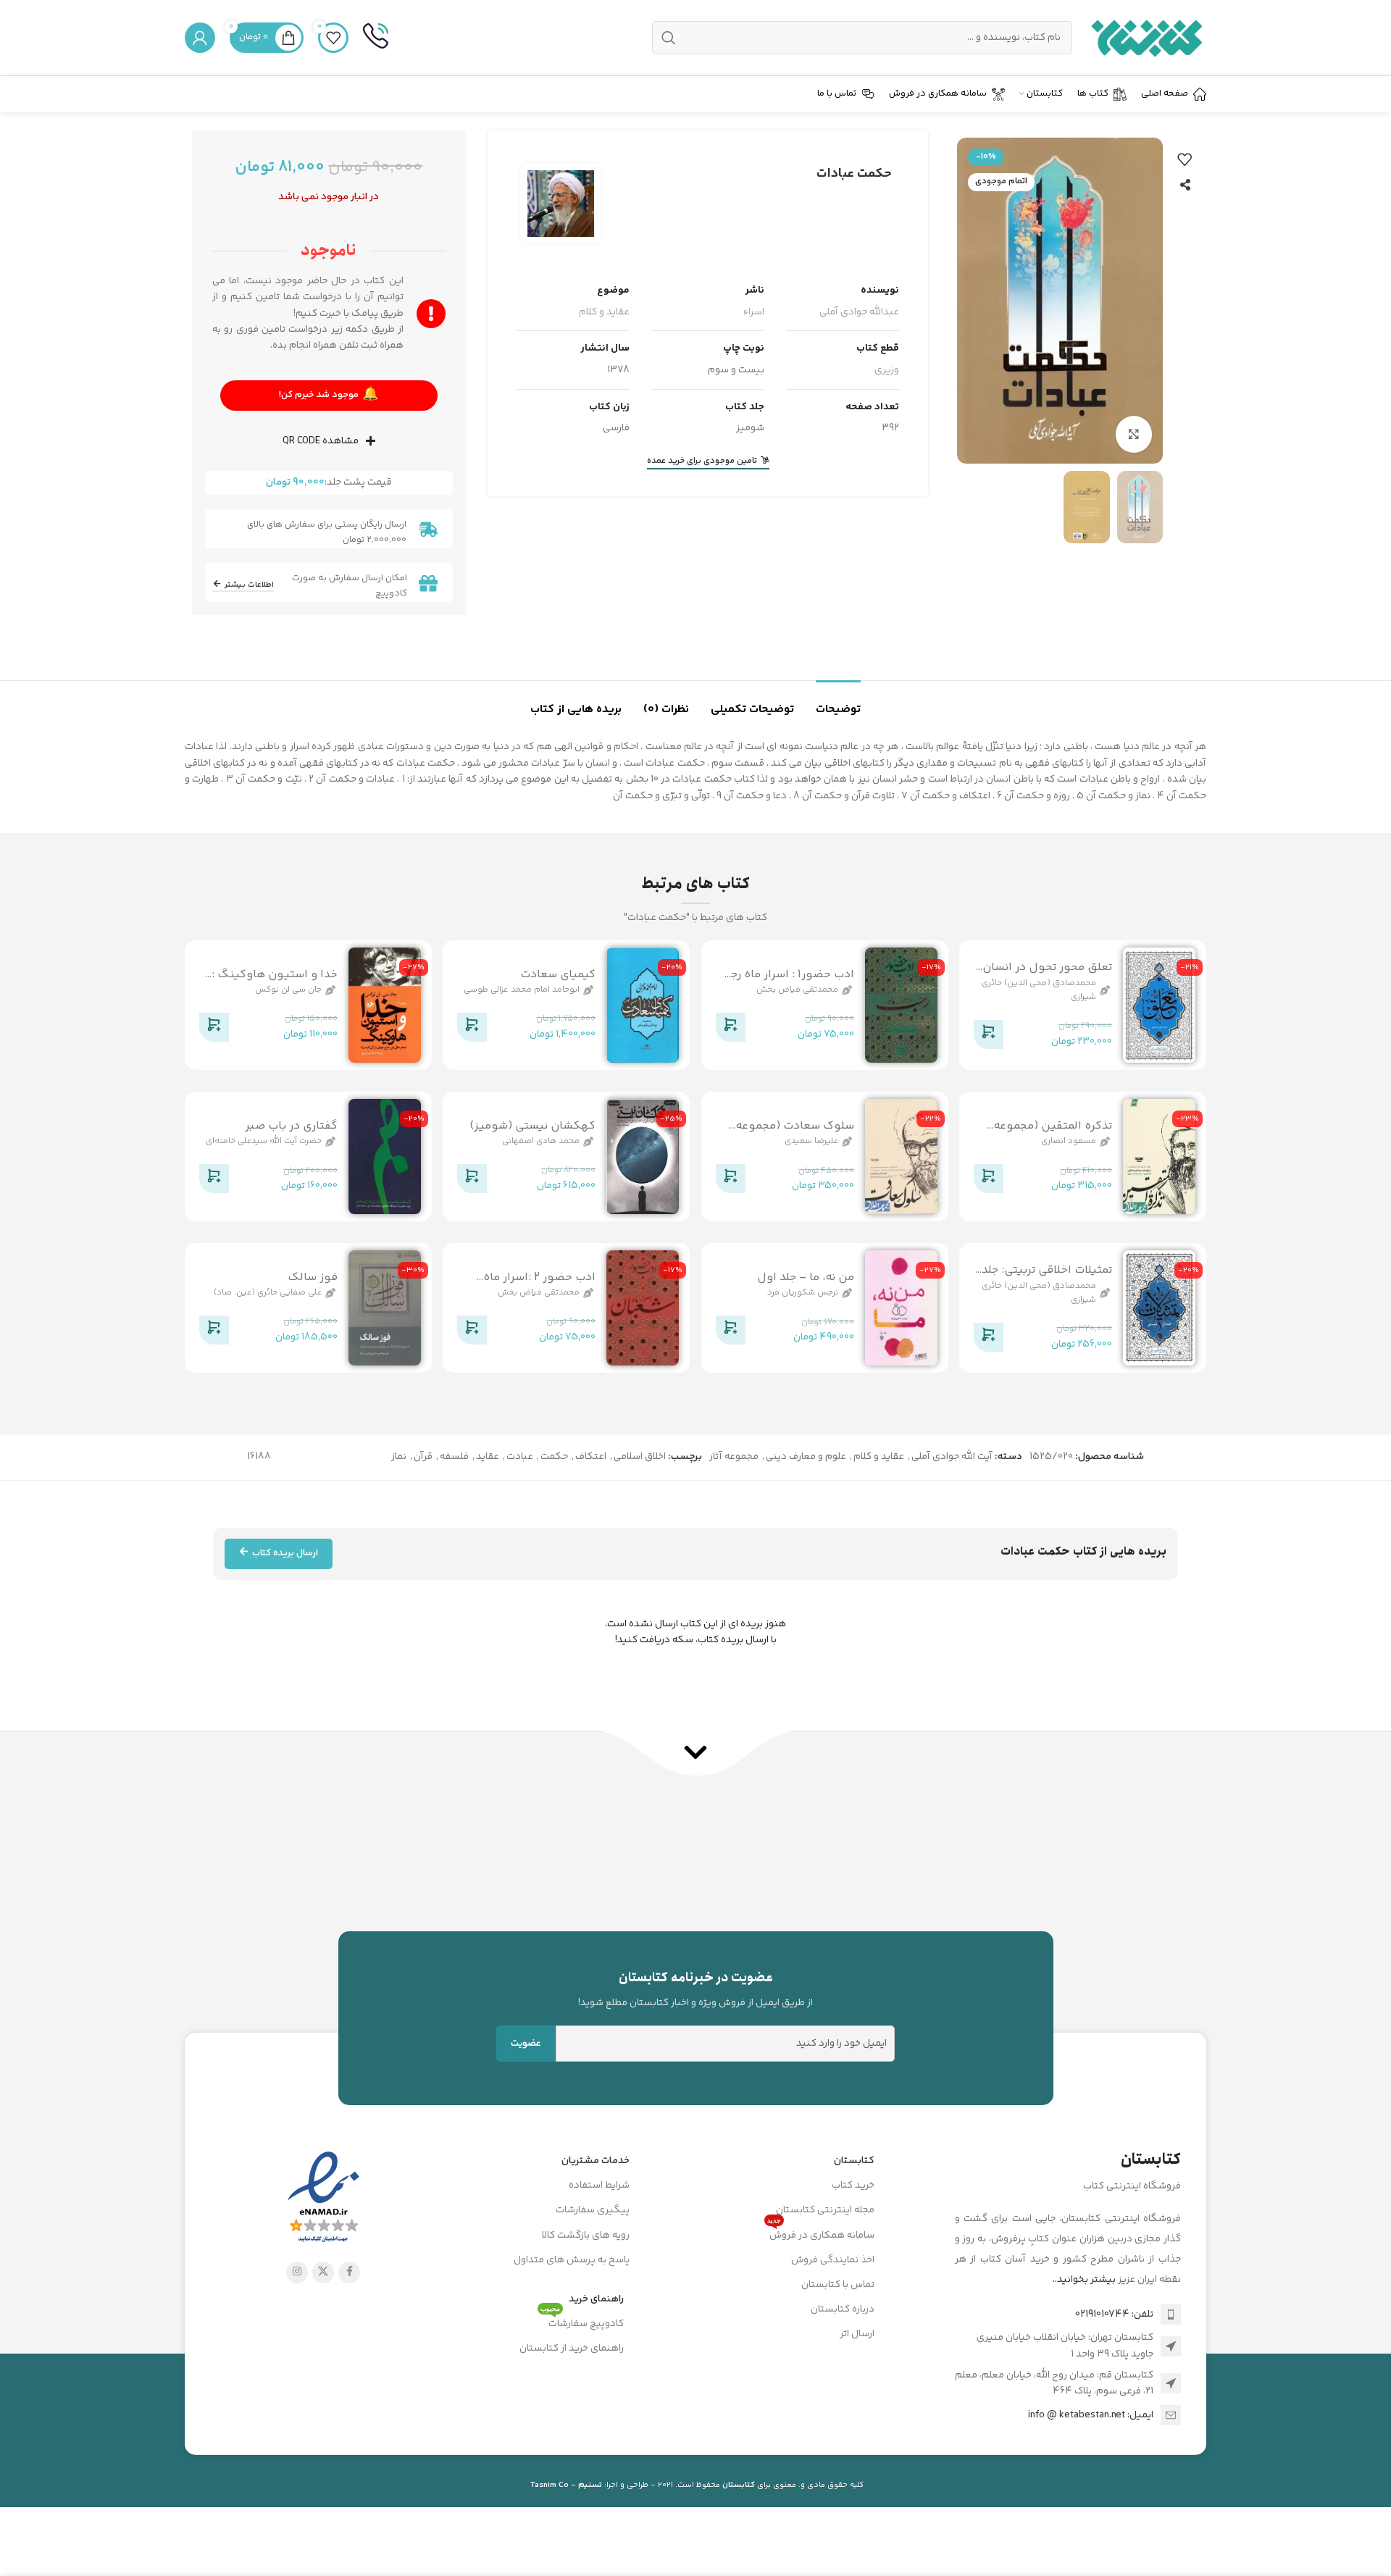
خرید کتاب (853, 2186)
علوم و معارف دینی (806, 1457)
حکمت (554, 1457)
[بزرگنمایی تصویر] (1134, 434)
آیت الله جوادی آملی (952, 1457)
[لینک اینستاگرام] (297, 2272)
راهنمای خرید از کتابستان (572, 2349)
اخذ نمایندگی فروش (833, 2260)
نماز (399, 1457)
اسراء (754, 312)
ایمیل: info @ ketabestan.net (1091, 2415)
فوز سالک (313, 1277)
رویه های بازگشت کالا (586, 2236)
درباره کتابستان (843, 2309)
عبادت (520, 1457)
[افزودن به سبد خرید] (988, 1037)
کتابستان (854, 2161)
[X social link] (323, 2272)
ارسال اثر (857, 2334)
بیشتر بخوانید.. (1084, 2280)
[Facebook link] (349, 2272)
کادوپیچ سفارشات (582, 2322)
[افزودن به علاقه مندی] (1185, 159)
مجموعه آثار (734, 1457)
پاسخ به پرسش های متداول (572, 2260)
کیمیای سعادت (558, 975)
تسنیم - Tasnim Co (566, 2485)
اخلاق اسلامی (640, 1457)
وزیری (887, 370)
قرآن (423, 1457)
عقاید (488, 1457)
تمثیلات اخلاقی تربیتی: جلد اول (1047, 1278)
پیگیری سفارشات (593, 2210)
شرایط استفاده (599, 2186)
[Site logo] (1146, 38)
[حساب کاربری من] (200, 38)
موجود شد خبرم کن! (329, 395)
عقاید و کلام (604, 312)
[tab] (838, 702)
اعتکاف (591, 1457)
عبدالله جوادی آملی (859, 312)
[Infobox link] (376, 38)
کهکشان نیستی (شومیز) (532, 1126)
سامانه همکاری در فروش (821, 2233)
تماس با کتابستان (838, 2285)
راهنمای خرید (596, 2299)
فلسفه (454, 1457)
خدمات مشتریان (596, 2161)
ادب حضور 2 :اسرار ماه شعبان (539, 1285)
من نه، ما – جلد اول (806, 1277)
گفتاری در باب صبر (291, 1126)
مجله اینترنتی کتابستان (825, 2210)
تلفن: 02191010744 (1114, 2314)
